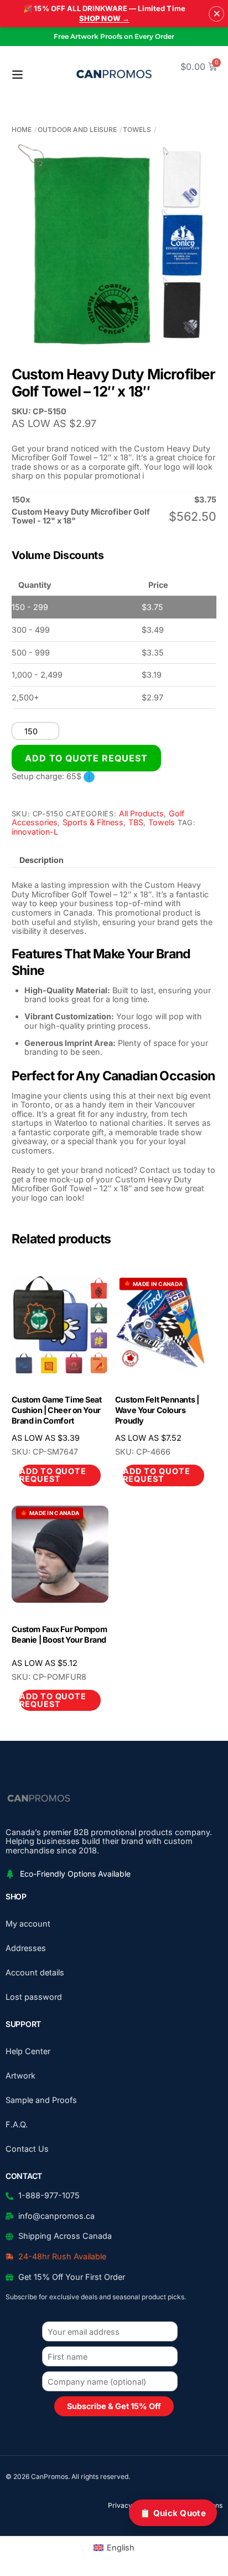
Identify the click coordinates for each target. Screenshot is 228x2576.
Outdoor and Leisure (77, 129)
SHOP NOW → (104, 18)
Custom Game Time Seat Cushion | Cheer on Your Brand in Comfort (57, 1410)
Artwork (20, 2075)
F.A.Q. (17, 2124)
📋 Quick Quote (173, 2513)
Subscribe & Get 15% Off (114, 2406)
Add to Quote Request (87, 758)
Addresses (26, 1948)
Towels (137, 129)
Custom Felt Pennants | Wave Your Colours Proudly (157, 1410)
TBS (136, 822)
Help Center (28, 2051)
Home (22, 129)
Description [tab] (42, 860)
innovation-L (35, 832)
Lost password (34, 1997)
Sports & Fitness (93, 822)
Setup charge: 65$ (51, 776)
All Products (141, 813)
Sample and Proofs (41, 2100)
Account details (35, 1972)
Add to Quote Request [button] (53, 1475)
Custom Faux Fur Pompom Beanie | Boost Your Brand (59, 1634)
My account (28, 1924)
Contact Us (27, 2149)
